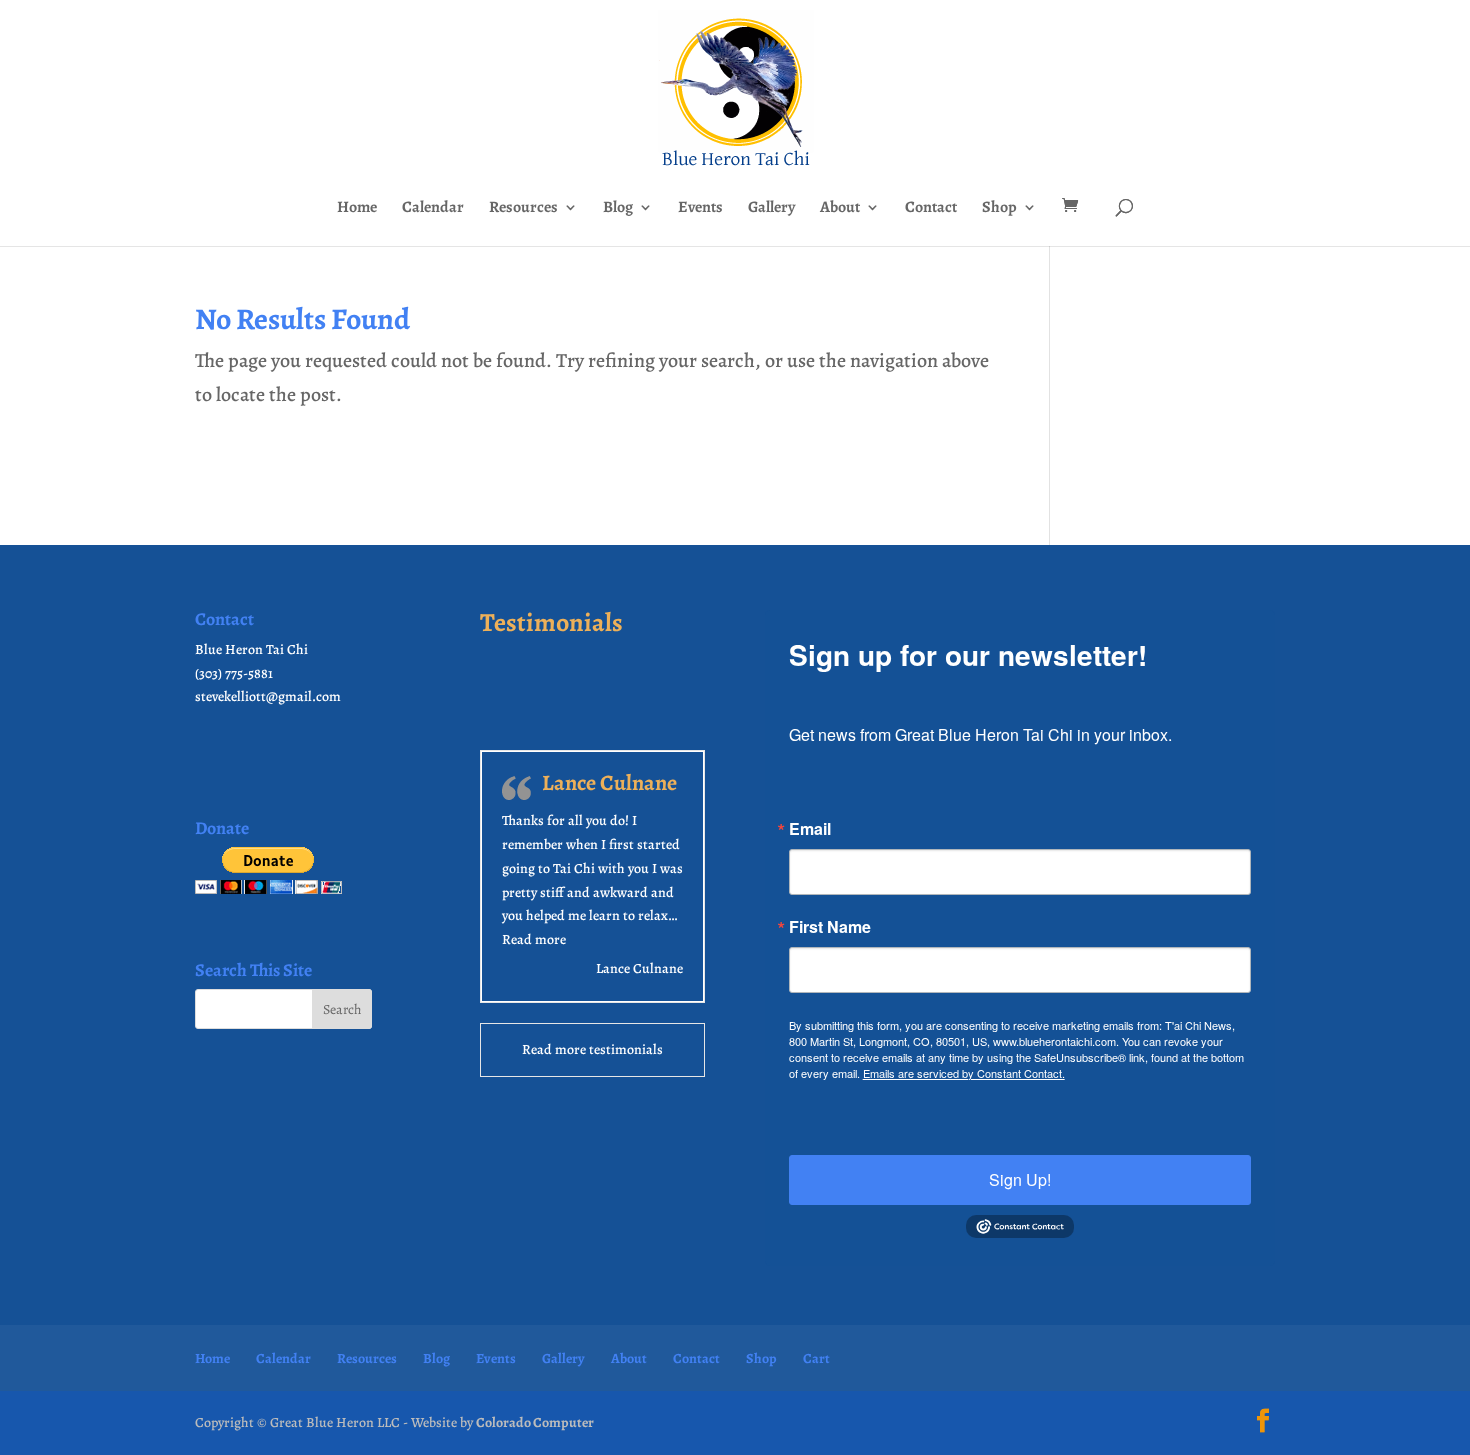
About (840, 209)
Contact (931, 209)
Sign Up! (1020, 1179)
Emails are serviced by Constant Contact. (964, 1073)
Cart (816, 1358)
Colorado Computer (535, 1422)
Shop (999, 209)
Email (810, 829)
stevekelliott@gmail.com (268, 696)
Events (700, 209)
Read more (534, 939)
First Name (830, 927)
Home (357, 209)
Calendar (433, 209)
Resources (523, 209)
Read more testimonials (592, 1049)
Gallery (771, 209)
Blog (618, 209)
